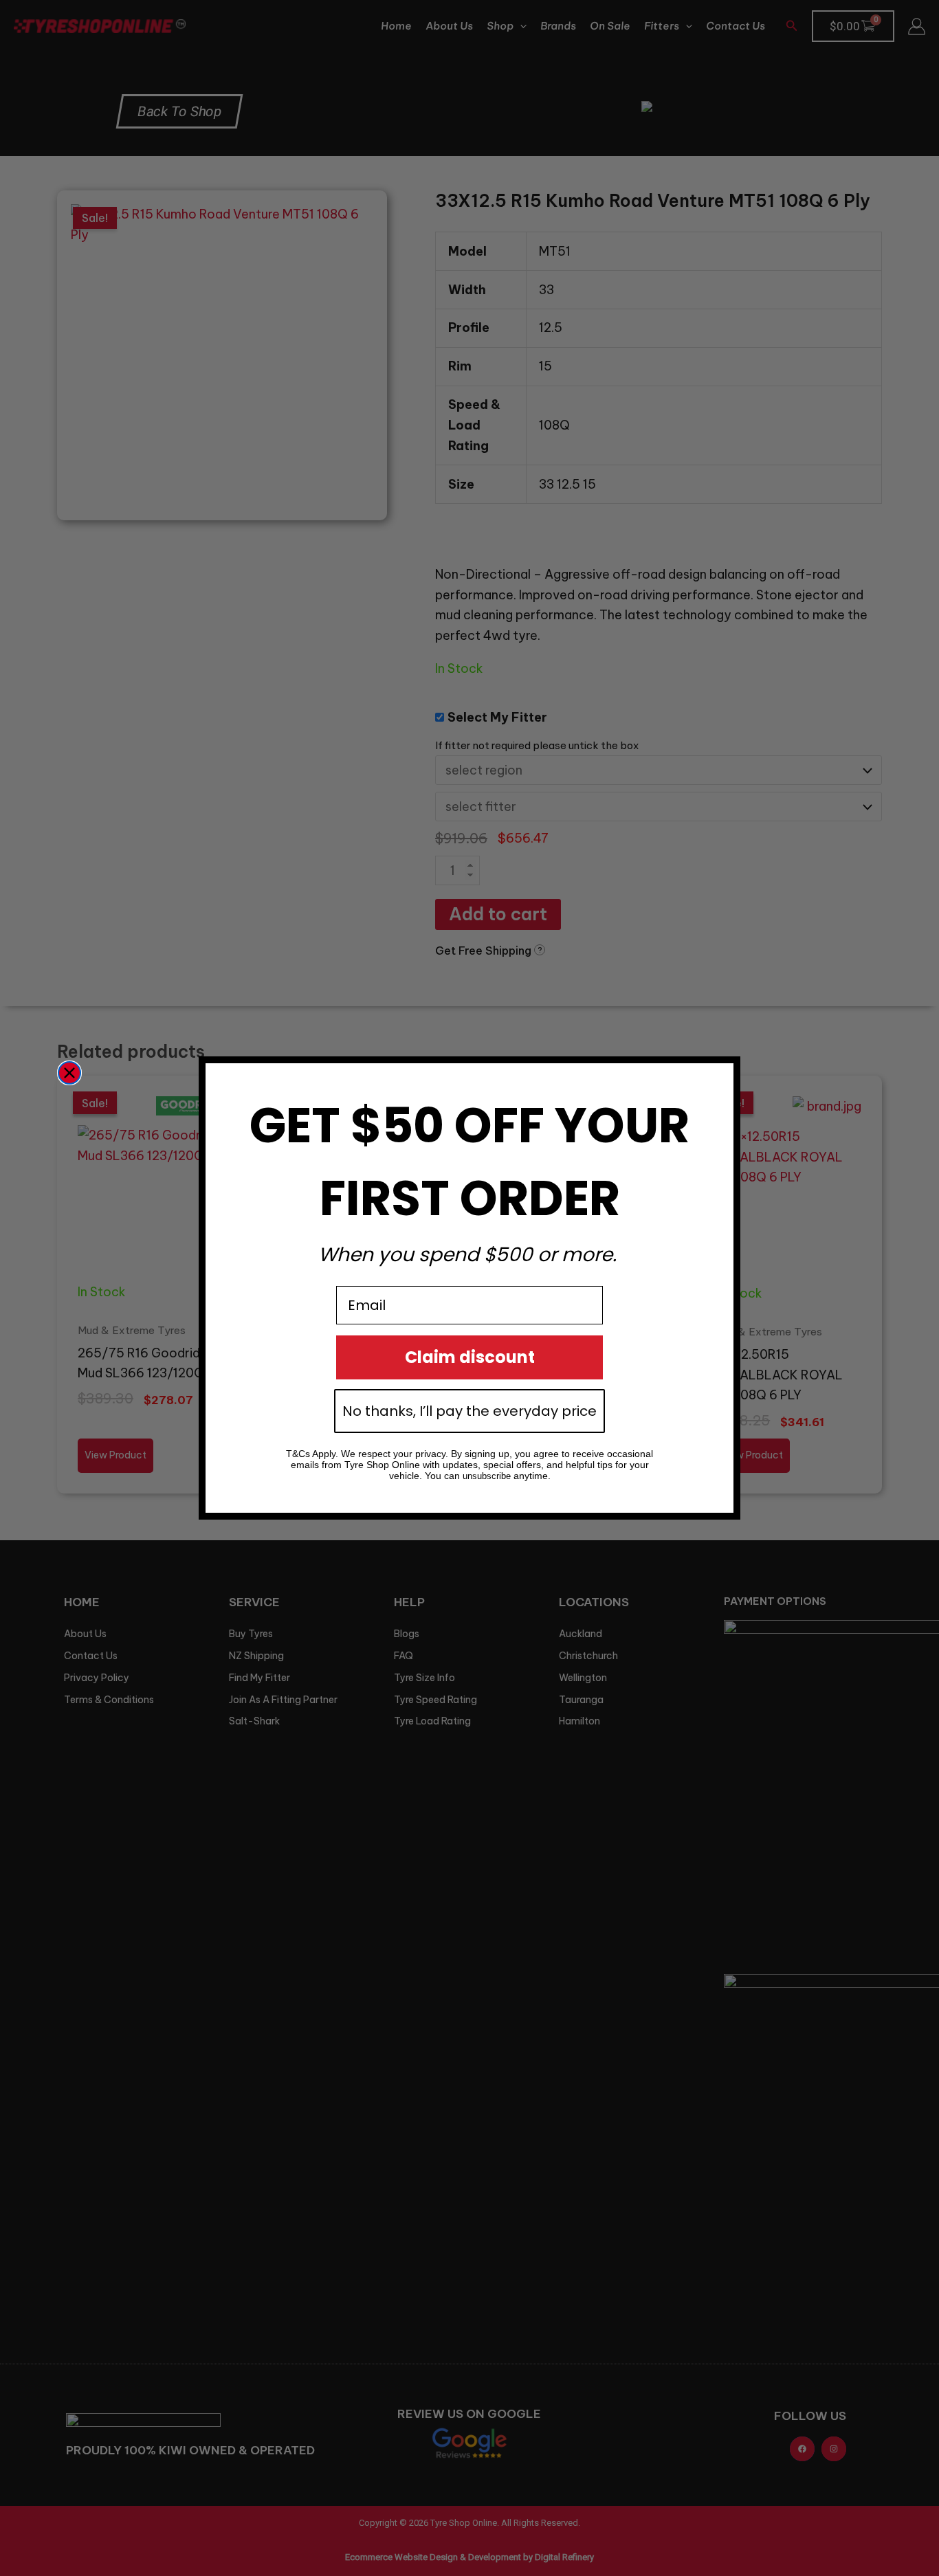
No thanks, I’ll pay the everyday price (469, 1411)
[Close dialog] (69, 1073)
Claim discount (470, 1357)
